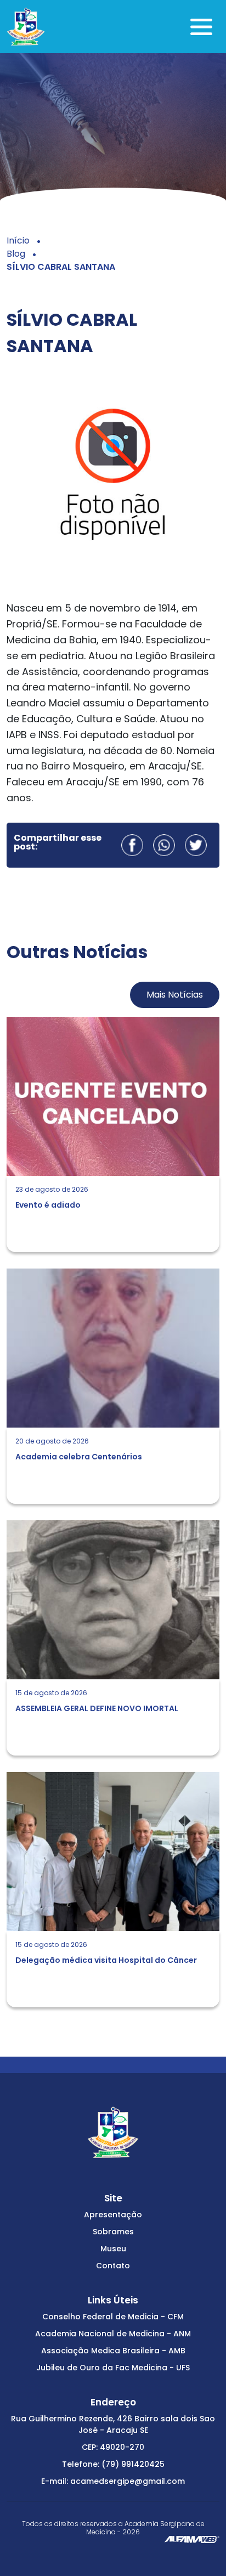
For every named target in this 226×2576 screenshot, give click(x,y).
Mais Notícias (175, 995)
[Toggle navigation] (201, 27)
